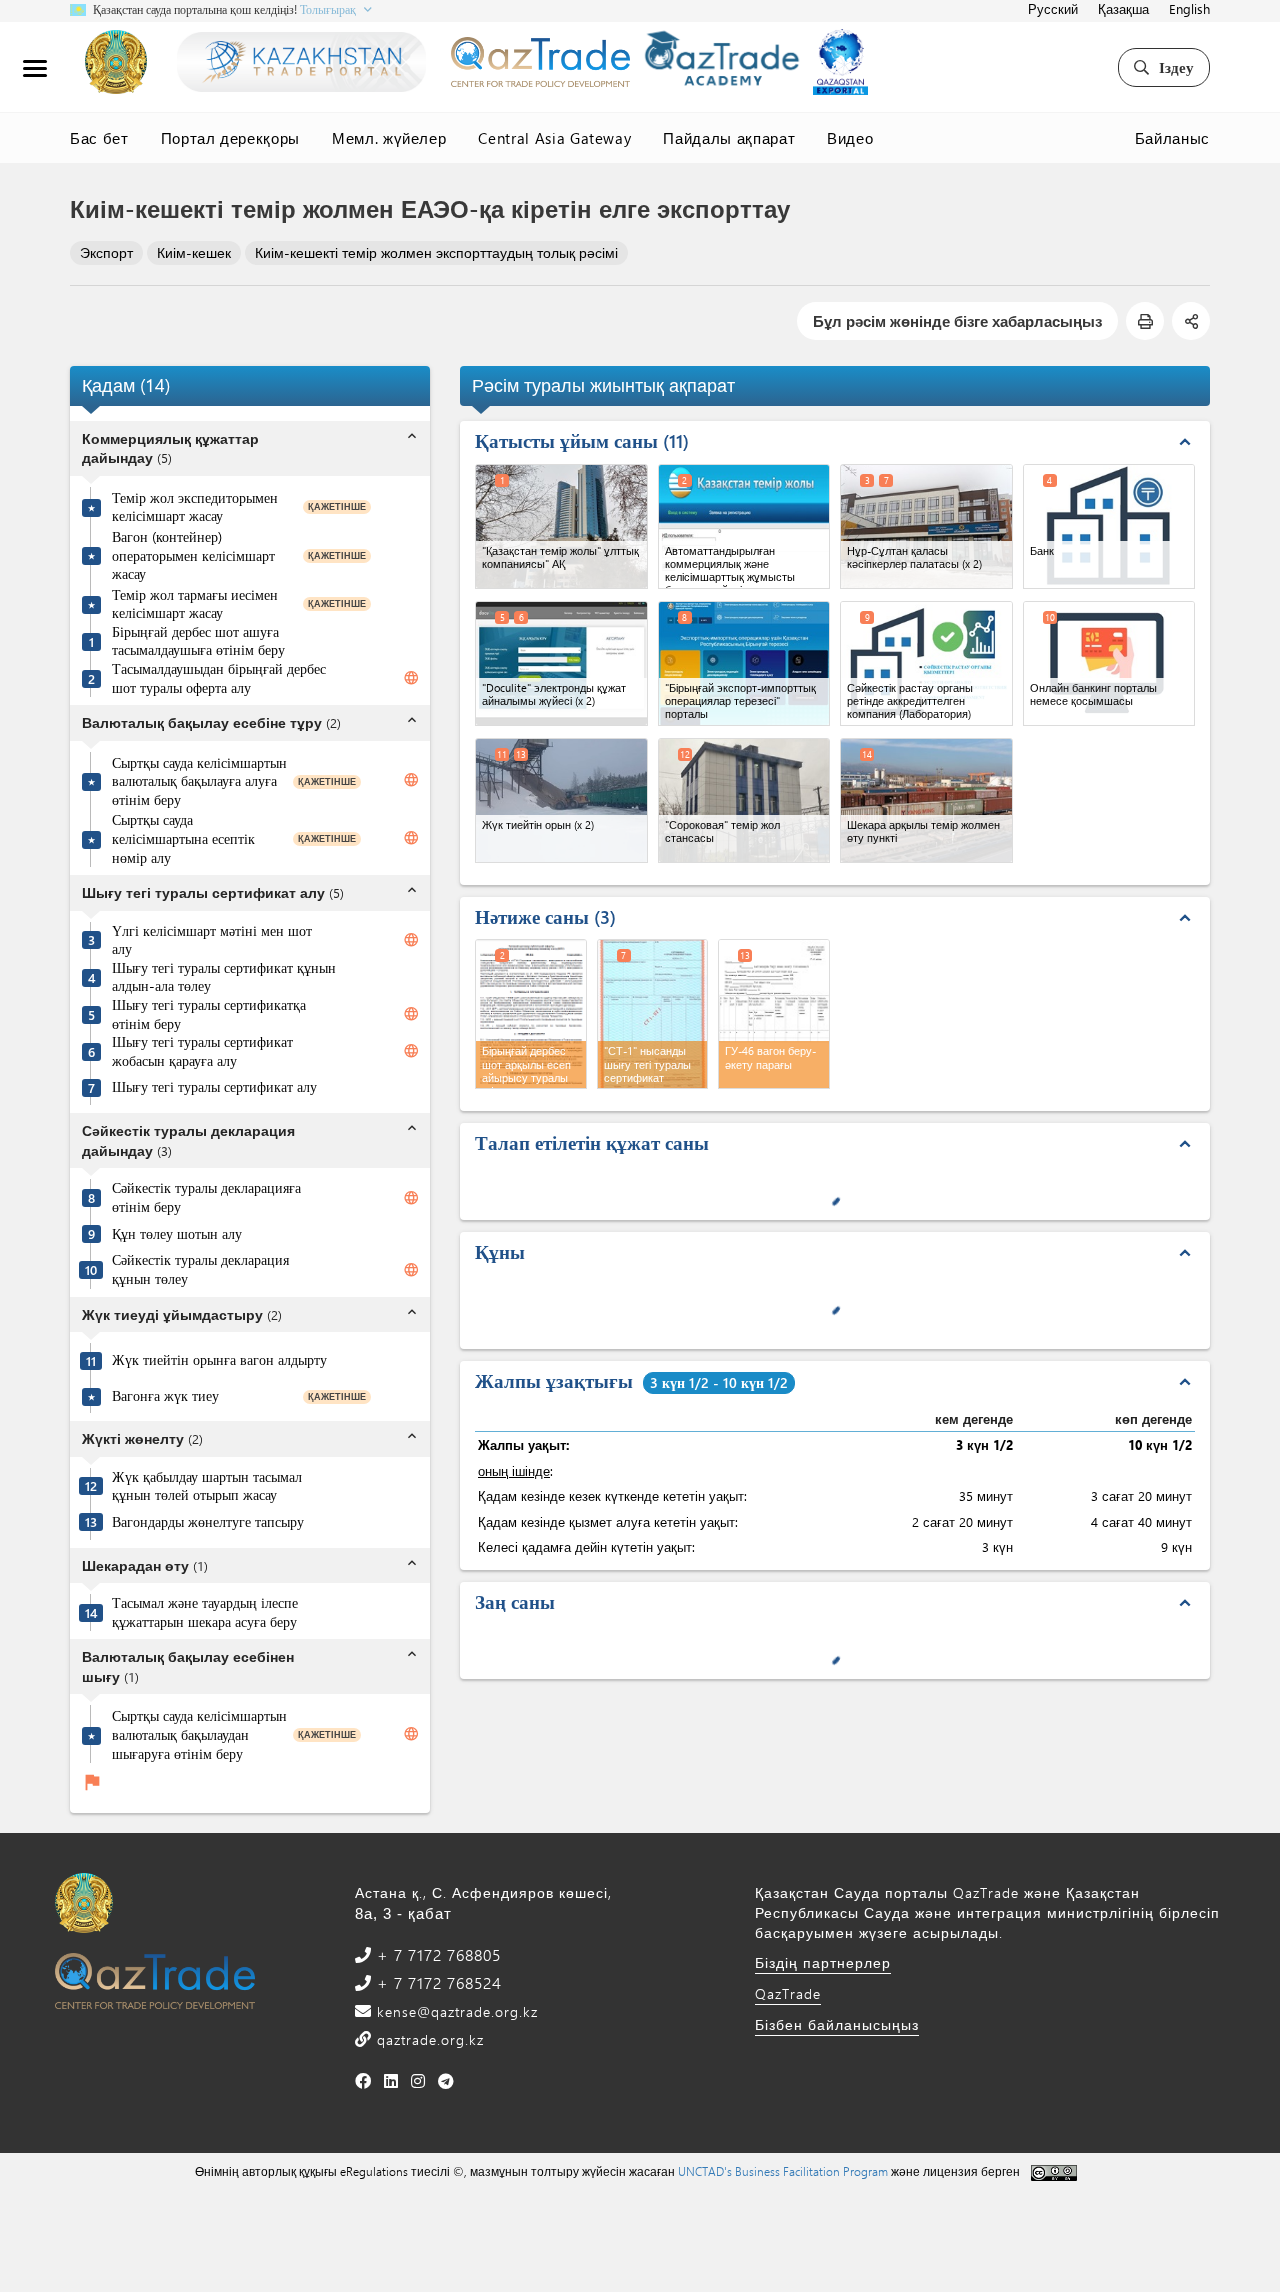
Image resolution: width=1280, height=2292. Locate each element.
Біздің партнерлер (823, 1962)
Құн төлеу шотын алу (177, 1234)
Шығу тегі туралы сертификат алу (214, 1087)
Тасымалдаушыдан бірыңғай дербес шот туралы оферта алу (219, 678)
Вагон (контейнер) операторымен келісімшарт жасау (193, 555)
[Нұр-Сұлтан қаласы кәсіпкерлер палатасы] (926, 526)
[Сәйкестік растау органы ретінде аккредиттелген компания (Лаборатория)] (926, 663)
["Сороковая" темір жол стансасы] (744, 800)
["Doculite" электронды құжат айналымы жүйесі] (561, 663)
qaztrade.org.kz (428, 2039)
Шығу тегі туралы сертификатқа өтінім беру (209, 1014)
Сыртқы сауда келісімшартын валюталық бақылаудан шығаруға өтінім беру (199, 1734)
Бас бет (99, 138)
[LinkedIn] (391, 2080)
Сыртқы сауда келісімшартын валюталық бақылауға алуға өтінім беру (199, 781)
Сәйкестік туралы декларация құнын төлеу (200, 1269)
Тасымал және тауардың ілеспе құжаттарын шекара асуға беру (205, 1612)
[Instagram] (418, 2080)
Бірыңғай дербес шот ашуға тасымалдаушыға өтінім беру (198, 641)
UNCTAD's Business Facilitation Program (783, 2171)
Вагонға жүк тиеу (165, 1396)
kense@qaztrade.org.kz (455, 2011)
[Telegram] (446, 2080)
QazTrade (788, 1993)
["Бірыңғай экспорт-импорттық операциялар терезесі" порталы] (744, 663)
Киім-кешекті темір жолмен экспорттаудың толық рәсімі (436, 252)
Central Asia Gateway (554, 138)
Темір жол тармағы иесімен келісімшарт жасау (195, 604)
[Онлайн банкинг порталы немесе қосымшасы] (1109, 663)
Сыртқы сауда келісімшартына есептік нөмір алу (183, 838)
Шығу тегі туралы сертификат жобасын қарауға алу (202, 1051)
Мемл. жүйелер (389, 138)
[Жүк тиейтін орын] (561, 800)
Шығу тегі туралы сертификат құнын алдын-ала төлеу (224, 977)
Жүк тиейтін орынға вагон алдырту (219, 1360)
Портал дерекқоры (230, 138)
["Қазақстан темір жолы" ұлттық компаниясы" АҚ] (561, 526)
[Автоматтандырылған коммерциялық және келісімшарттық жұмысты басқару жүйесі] (744, 526)
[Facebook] (363, 2080)
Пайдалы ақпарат (729, 138)
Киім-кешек (194, 252)
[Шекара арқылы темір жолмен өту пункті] (926, 800)
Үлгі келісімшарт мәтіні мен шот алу (212, 940)
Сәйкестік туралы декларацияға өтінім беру (206, 1197)
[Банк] (1109, 526)
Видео (850, 138)
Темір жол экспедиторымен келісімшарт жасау (195, 507)
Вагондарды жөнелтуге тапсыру (208, 1522)
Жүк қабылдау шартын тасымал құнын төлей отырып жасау (207, 1486)
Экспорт (106, 252)
